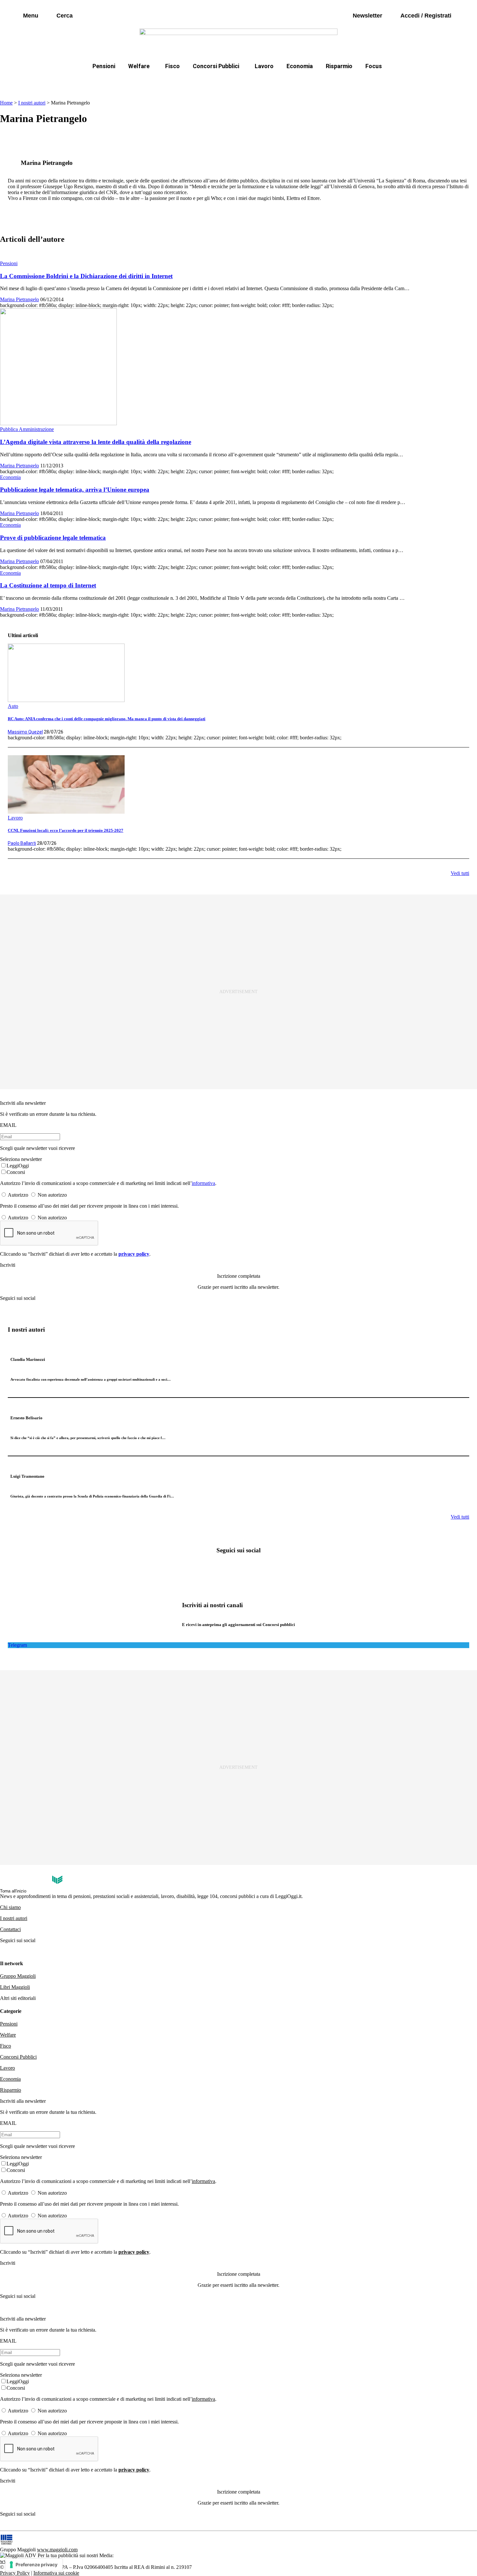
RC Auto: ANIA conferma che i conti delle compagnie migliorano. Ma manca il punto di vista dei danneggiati (107, 719)
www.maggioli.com (57, 2550)
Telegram (17, 1645)
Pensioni (104, 66)
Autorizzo (18, 1195)
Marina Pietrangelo (19, 299)
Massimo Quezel (25, 732)
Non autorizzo (52, 1195)
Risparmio (339, 66)
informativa (203, 1183)
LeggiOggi (18, 1166)
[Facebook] (218, 1568)
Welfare (139, 66)
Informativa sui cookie (56, 2573)
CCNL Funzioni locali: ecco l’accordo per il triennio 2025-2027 (66, 830)
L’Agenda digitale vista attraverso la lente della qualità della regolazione (96, 442)
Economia (300, 66)
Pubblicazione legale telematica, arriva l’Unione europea (75, 490)
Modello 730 (170, 82)
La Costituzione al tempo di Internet (48, 585)
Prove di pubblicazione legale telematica (53, 538)
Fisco (172, 66)
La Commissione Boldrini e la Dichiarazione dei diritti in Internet (86, 276)
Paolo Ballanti (22, 843)
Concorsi (16, 1172)
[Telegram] (259, 1568)
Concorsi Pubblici (216, 66)
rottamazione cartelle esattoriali (322, 82)
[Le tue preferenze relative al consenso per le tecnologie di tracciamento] (34, 2565)
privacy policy (134, 1254)
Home (6, 103)
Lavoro (264, 66)
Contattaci (10, 1929)
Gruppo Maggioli (18, 1976)
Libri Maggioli (15, 1987)
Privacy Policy (15, 2573)
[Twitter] (238, 1568)
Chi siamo (10, 1907)
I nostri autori (32, 103)
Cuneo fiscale (253, 82)
